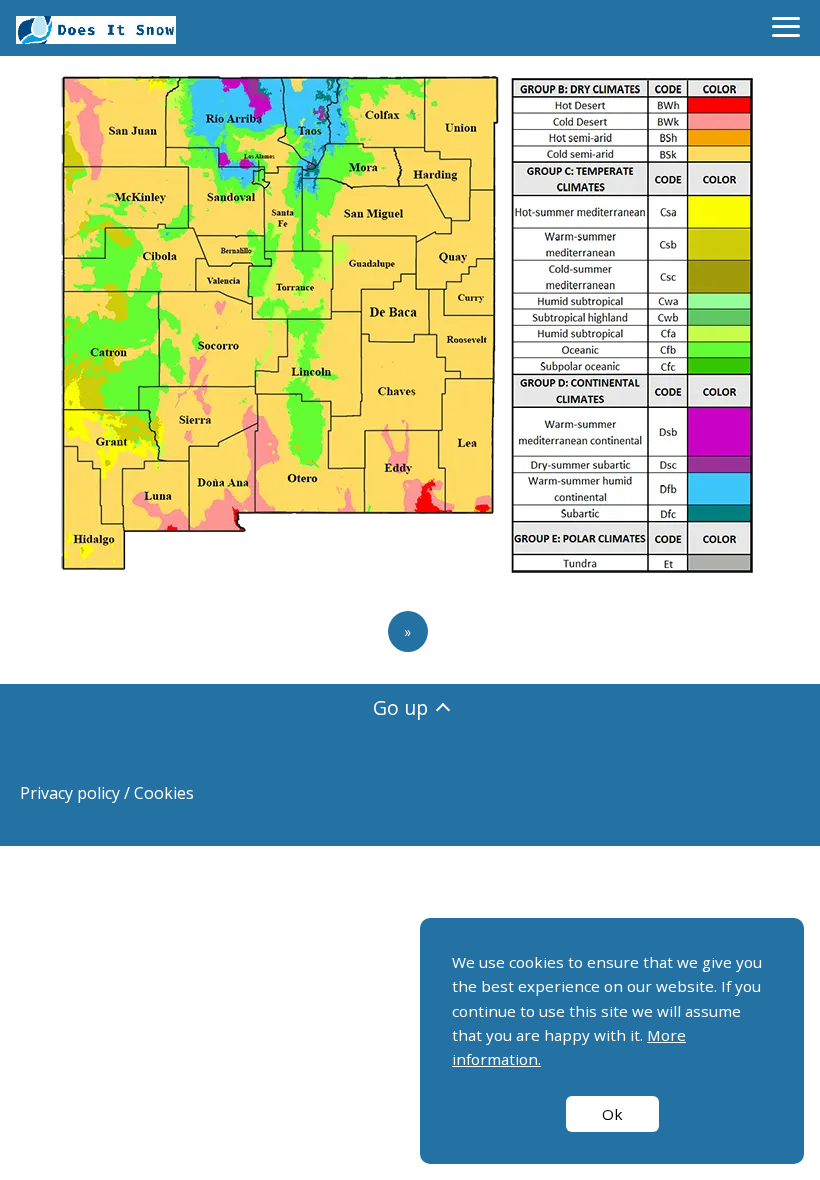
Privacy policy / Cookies (107, 793)
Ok (612, 1114)
